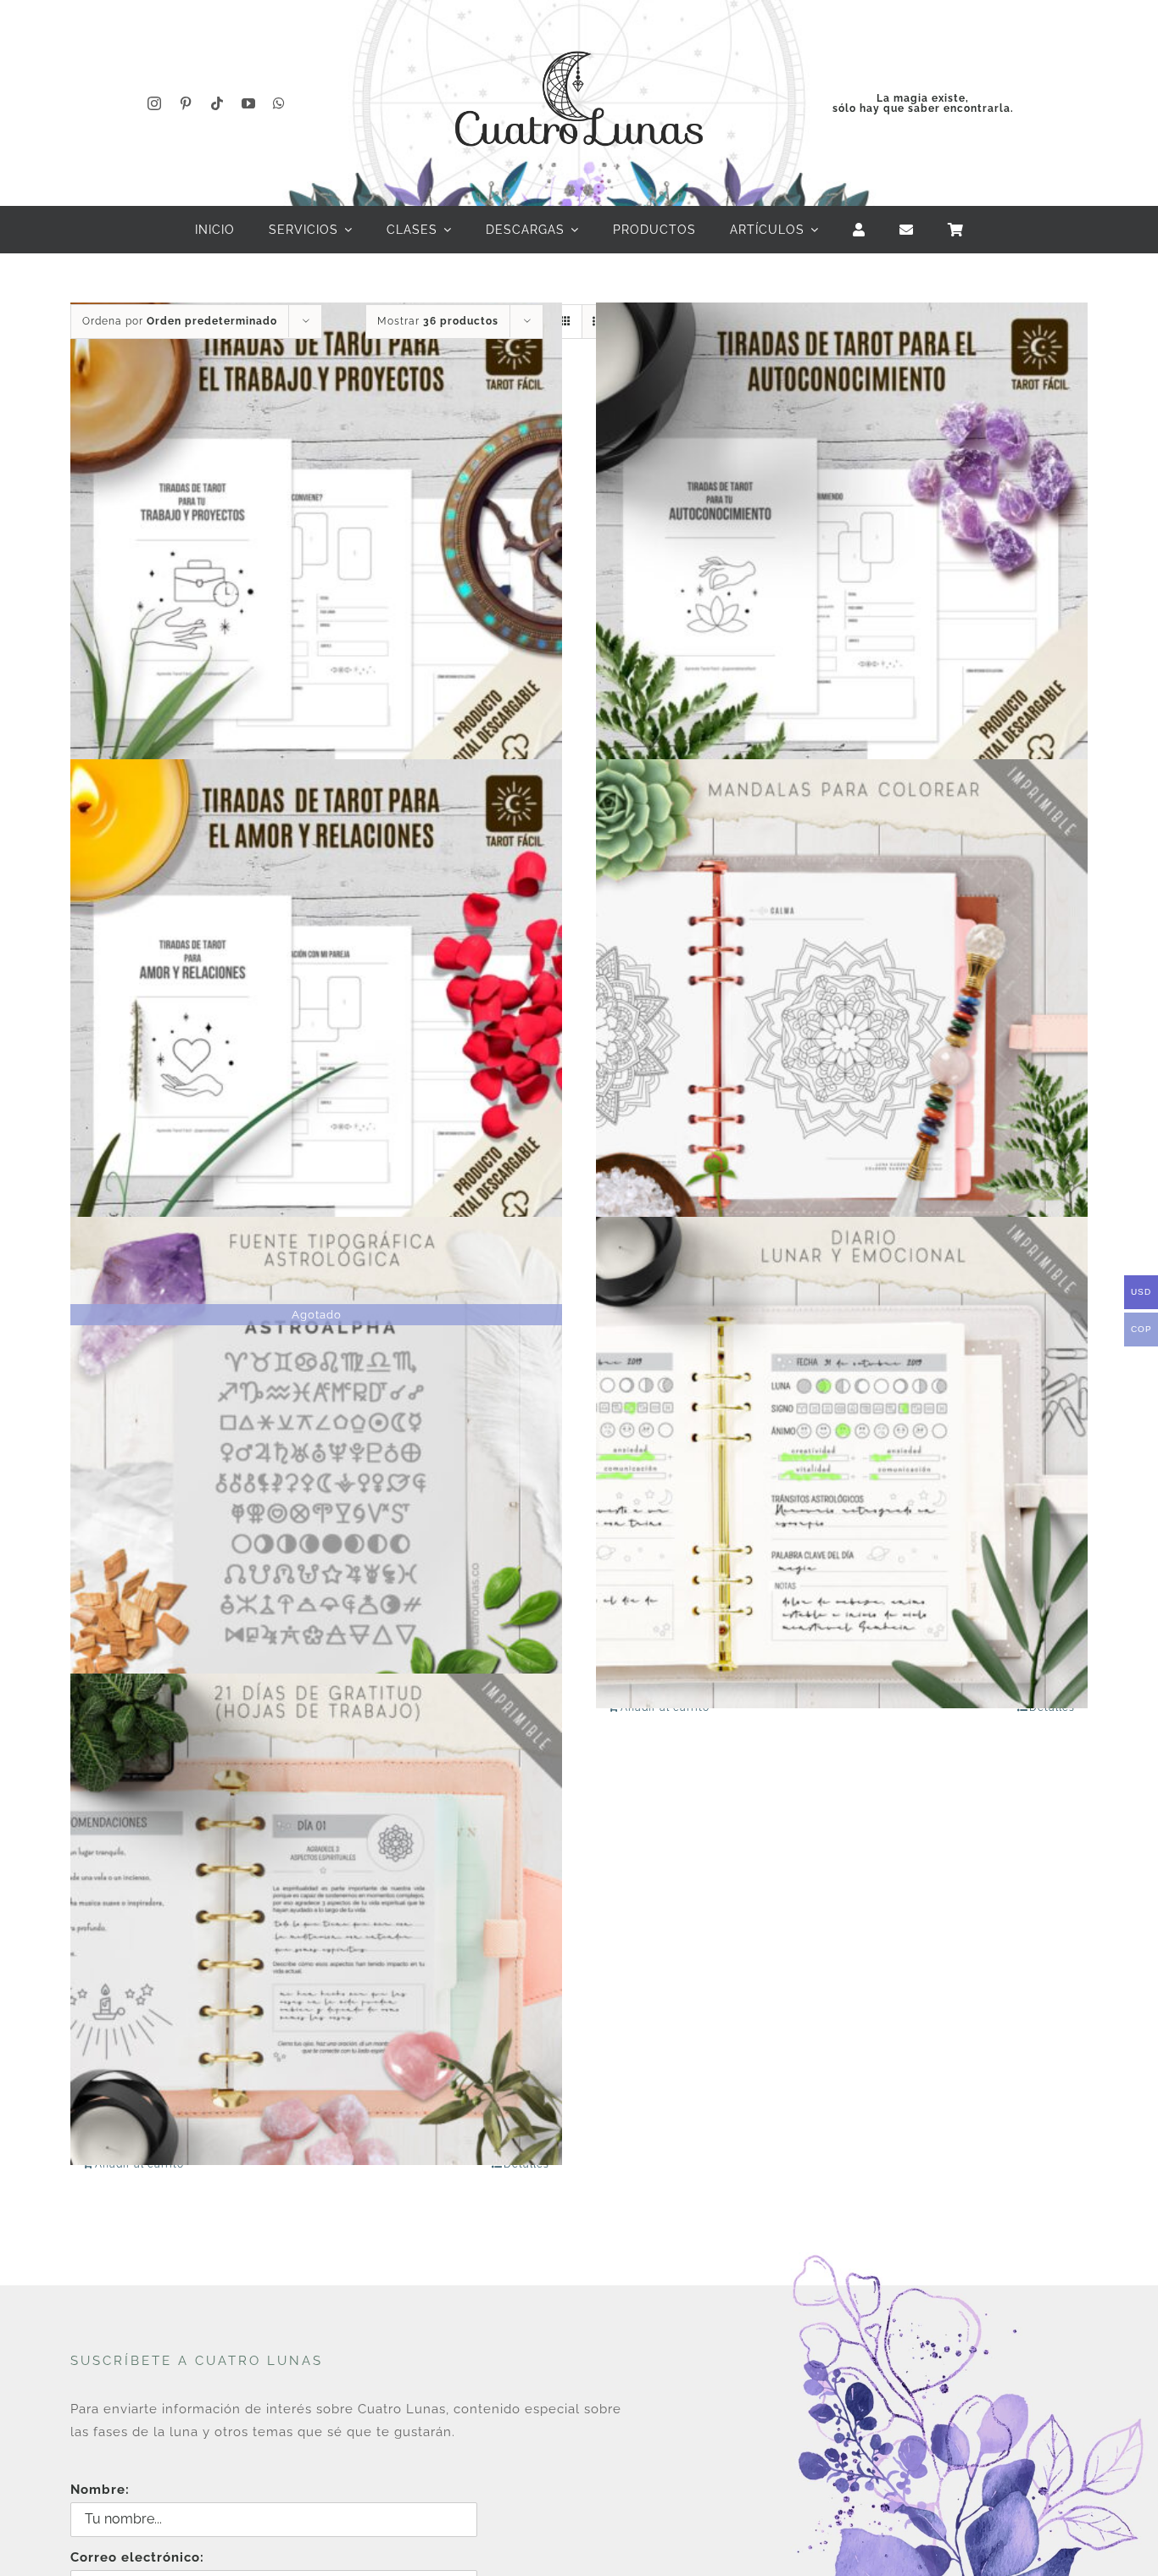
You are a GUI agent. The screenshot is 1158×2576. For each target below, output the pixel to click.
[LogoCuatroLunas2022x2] (579, 36)
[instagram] (155, 103)
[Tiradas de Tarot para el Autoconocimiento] (842, 548)
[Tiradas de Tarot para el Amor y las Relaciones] (316, 1005)
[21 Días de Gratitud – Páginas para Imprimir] (316, 1920)
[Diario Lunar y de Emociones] (842, 1462)
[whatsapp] (279, 103)
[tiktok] (217, 103)
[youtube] (249, 103)
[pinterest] (186, 103)
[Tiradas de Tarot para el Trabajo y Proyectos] (316, 548)
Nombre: (100, 2490)
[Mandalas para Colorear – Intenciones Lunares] (842, 1005)
